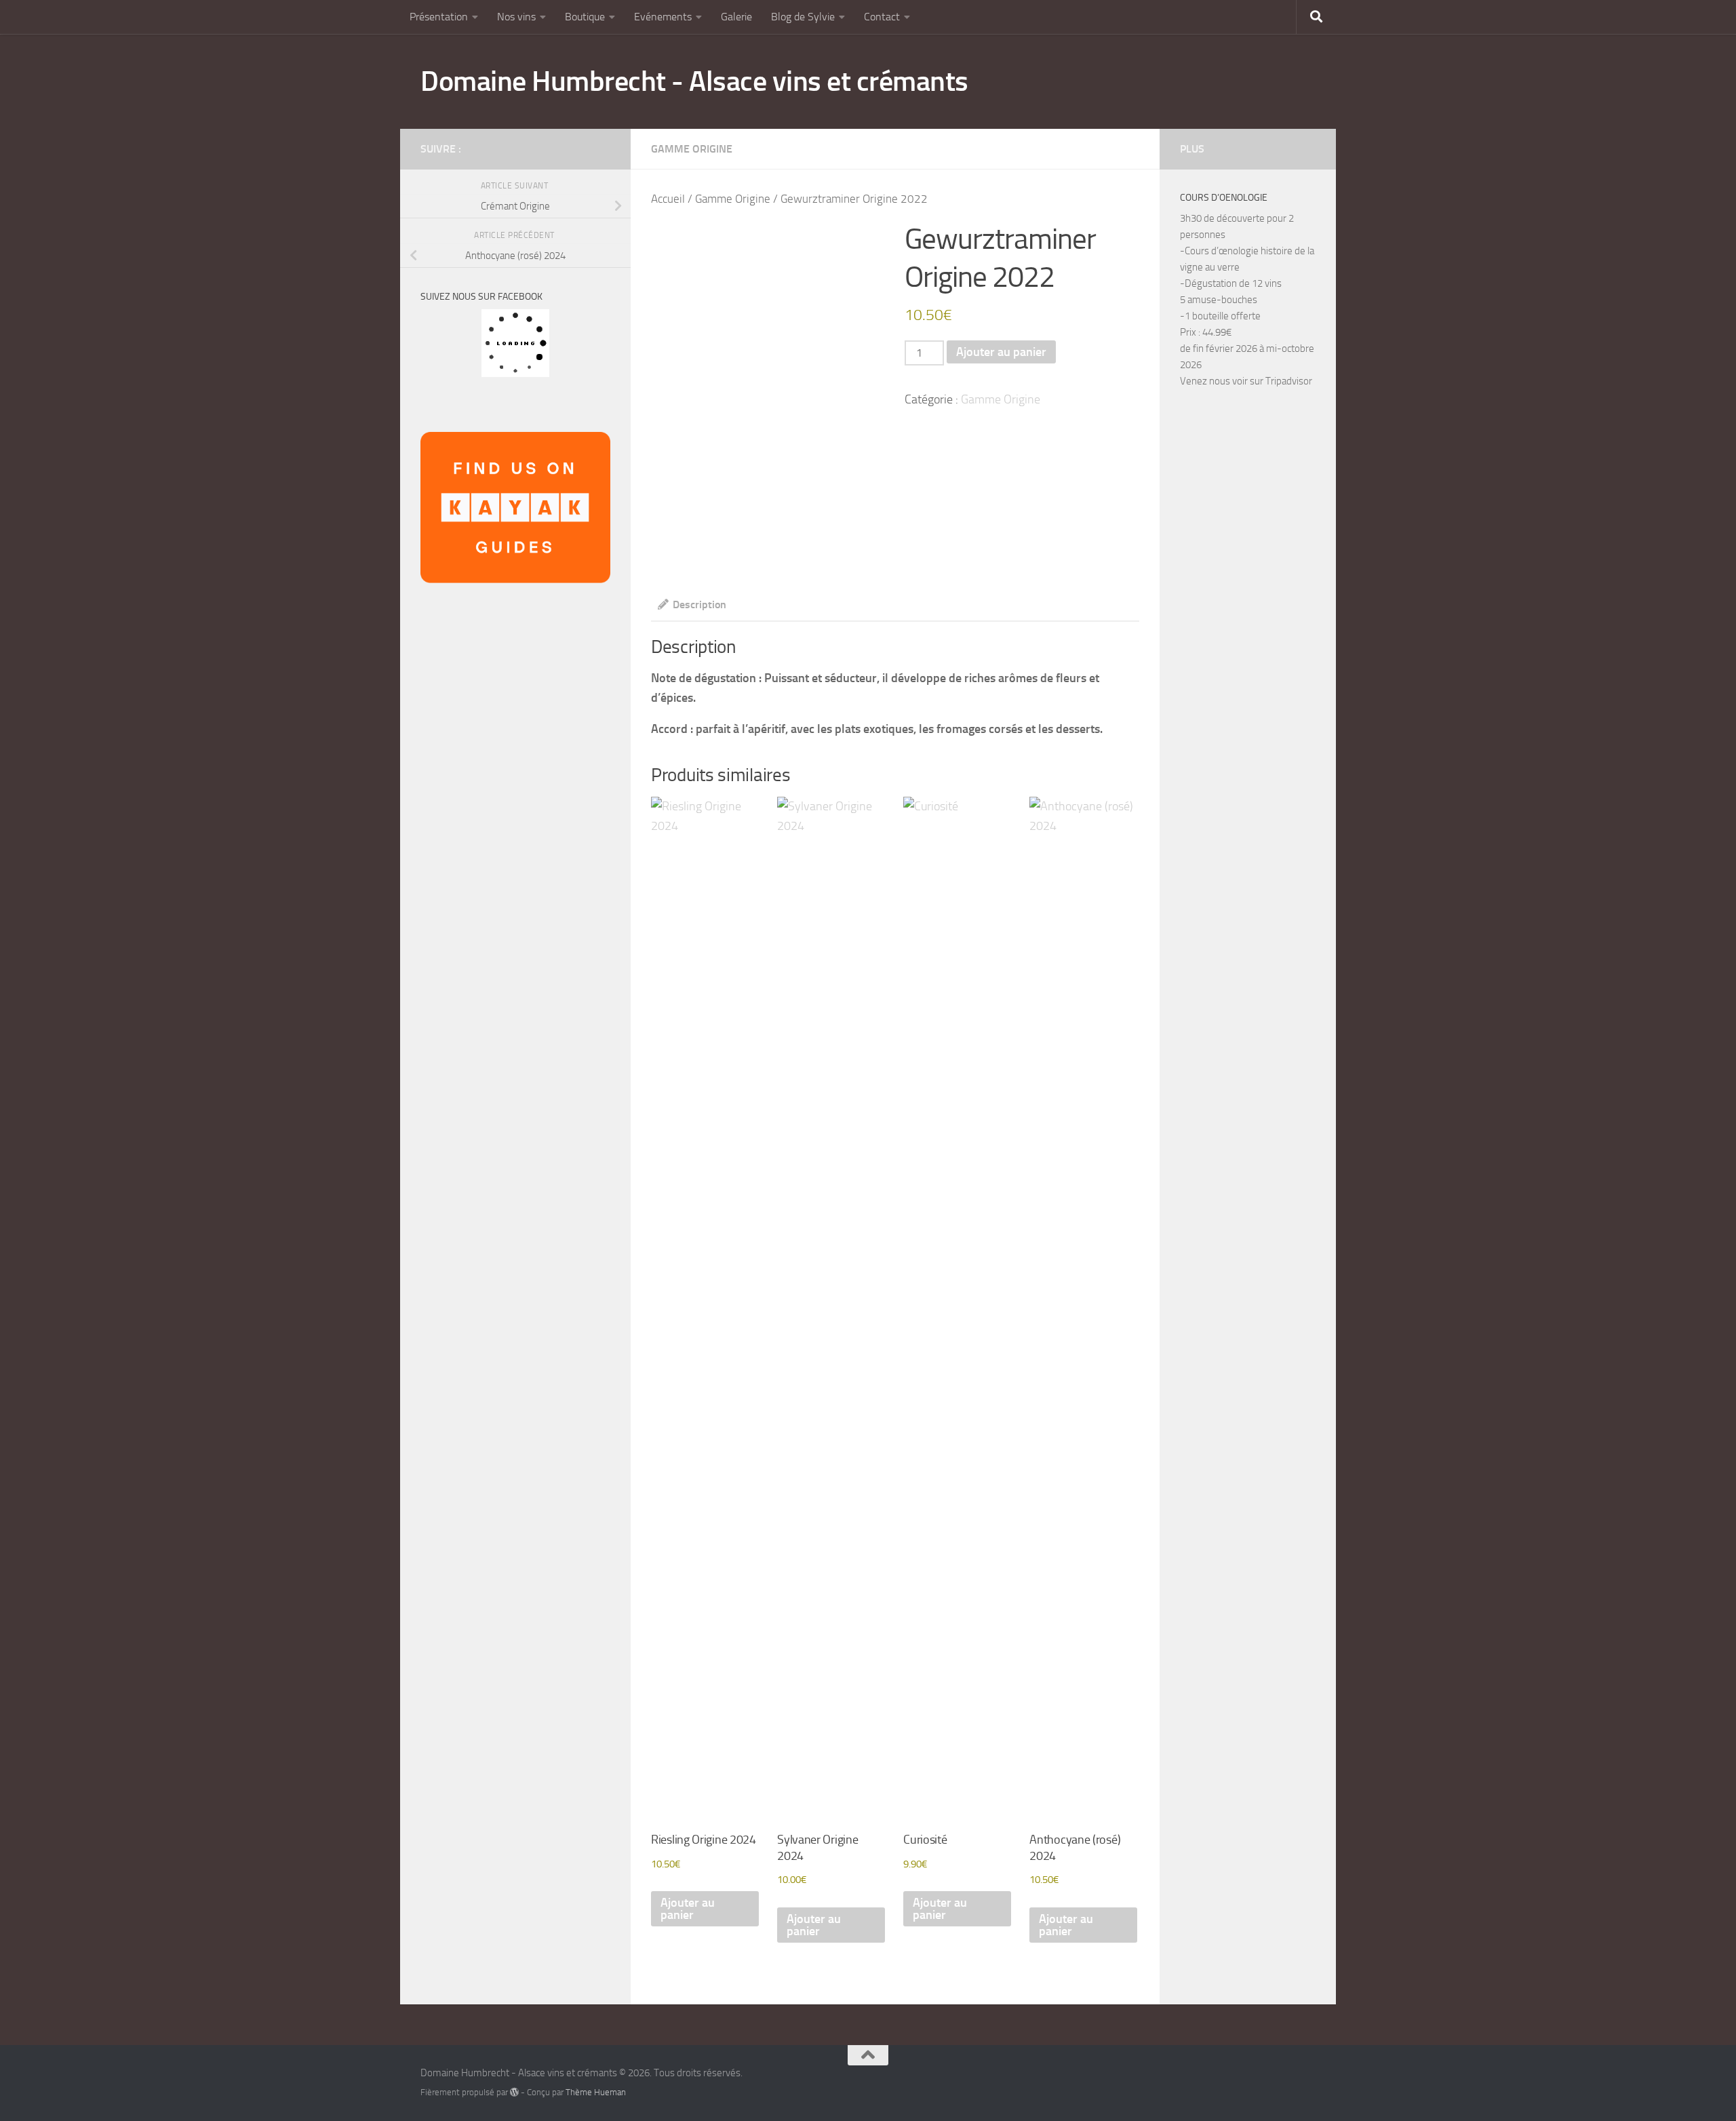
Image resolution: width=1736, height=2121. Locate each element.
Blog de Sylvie (803, 17)
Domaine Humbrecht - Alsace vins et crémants (694, 81)
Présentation (439, 17)
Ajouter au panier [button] (688, 1909)
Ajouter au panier (1001, 352)
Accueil (668, 199)
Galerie (736, 17)
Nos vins (516, 17)
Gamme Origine (692, 149)
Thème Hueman (596, 2092)
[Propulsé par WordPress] (514, 2092)
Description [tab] (699, 604)
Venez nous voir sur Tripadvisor (1246, 381)
